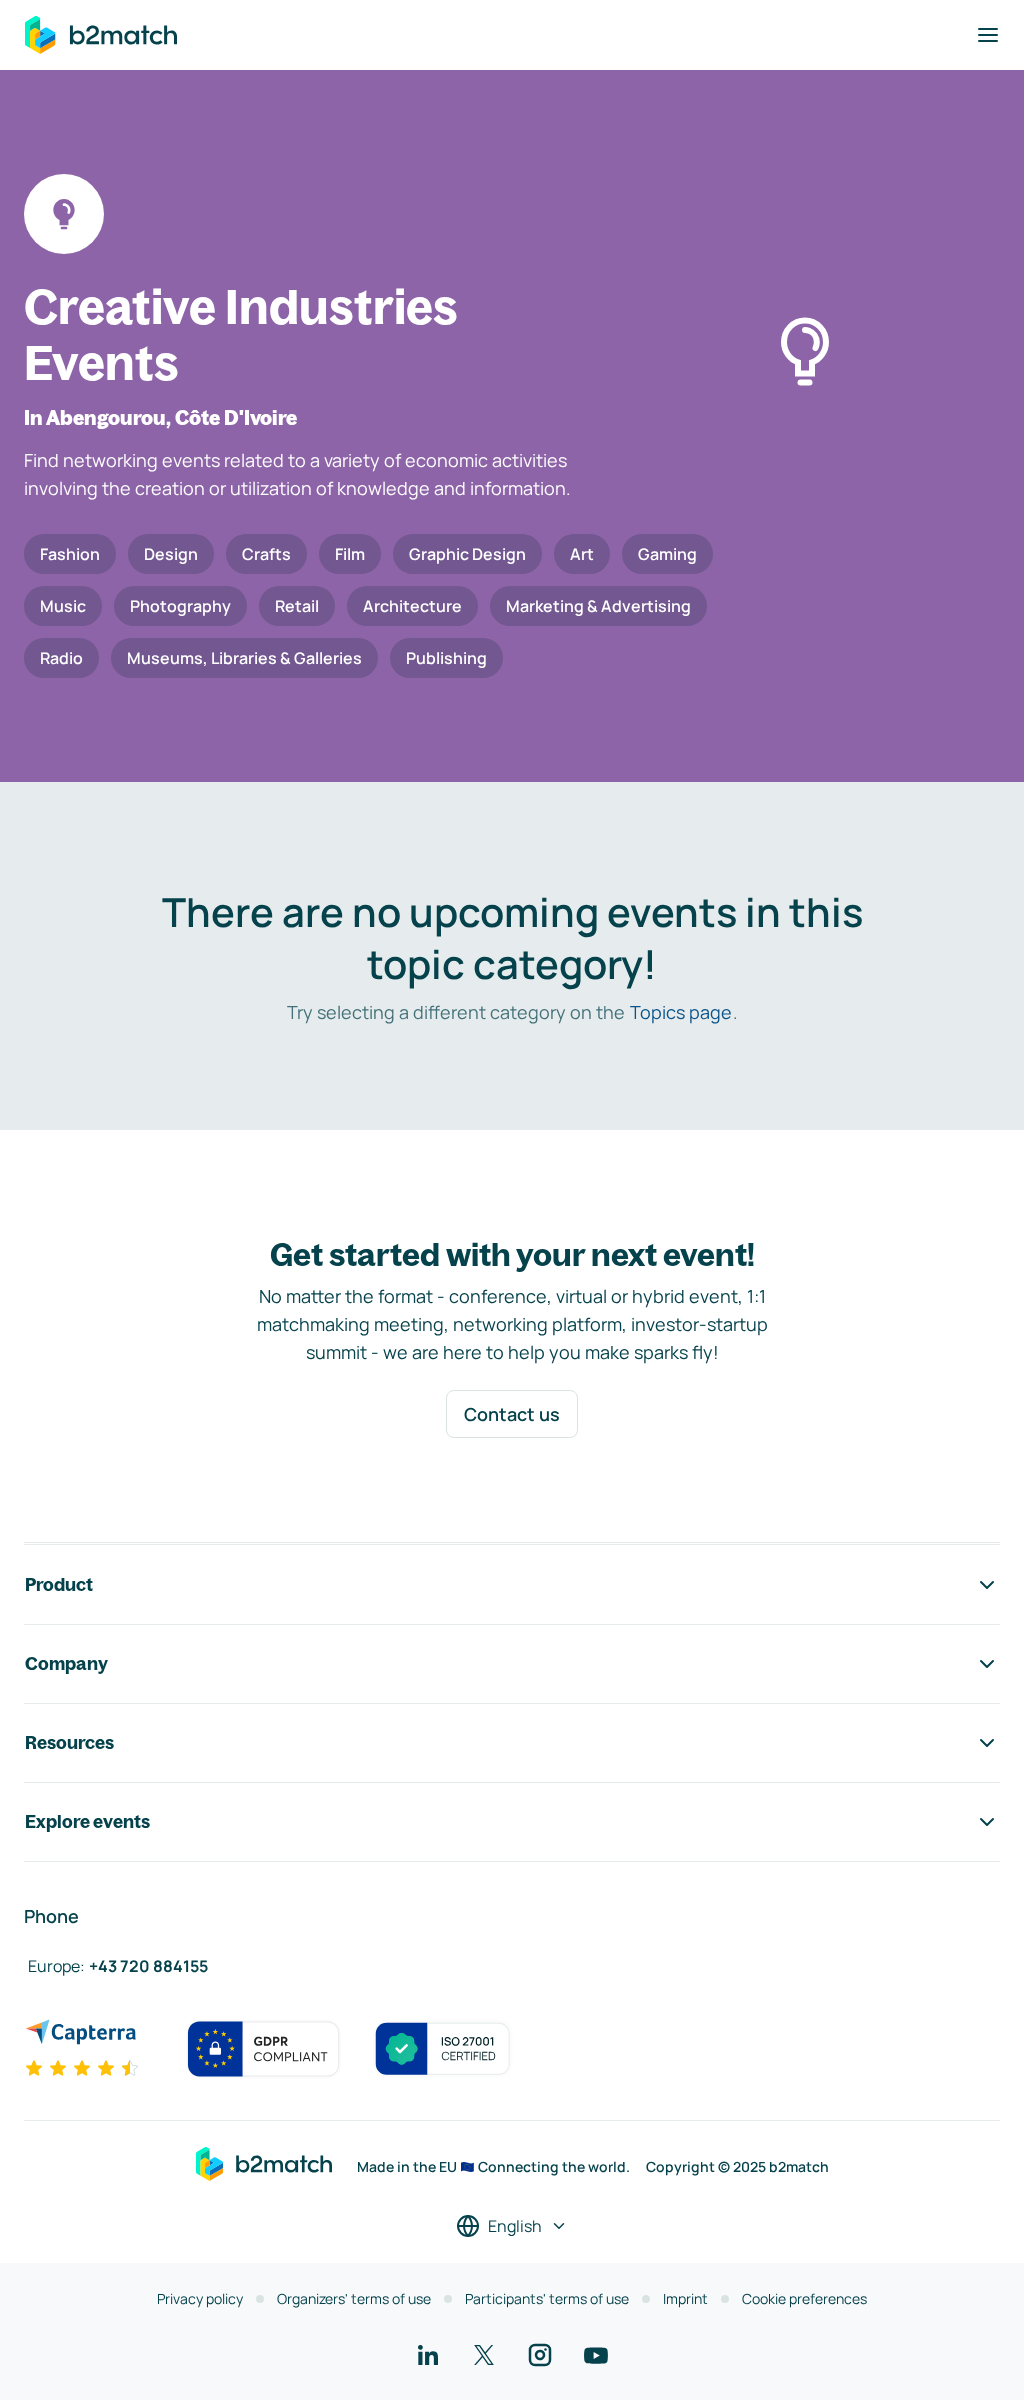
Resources (69, 1742)
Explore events (87, 1821)
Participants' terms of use (547, 2298)
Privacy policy (200, 2298)
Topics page (681, 1012)
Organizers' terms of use (354, 2298)
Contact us (512, 1414)
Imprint (685, 2298)
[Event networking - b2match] (101, 35)
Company (66, 1663)
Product (59, 1584)
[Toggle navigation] (988, 35)
